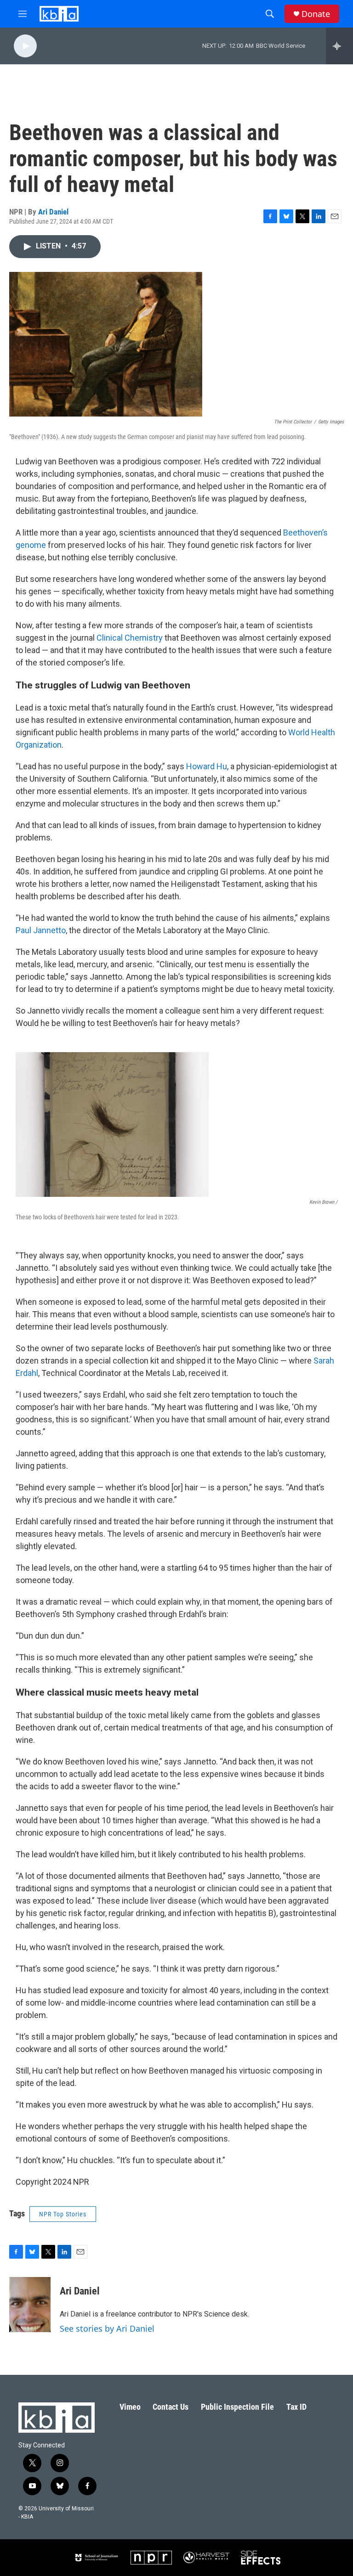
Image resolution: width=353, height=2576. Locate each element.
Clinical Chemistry (130, 638)
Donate (316, 14)
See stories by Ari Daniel (107, 2328)
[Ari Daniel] (30, 2305)
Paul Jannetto (41, 930)
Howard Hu (207, 766)
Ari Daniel (53, 212)
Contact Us (171, 2407)
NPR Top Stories (63, 2214)
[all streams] (339, 46)
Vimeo (130, 2407)
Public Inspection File (237, 2407)
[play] (25, 46)
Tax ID (296, 2407)
